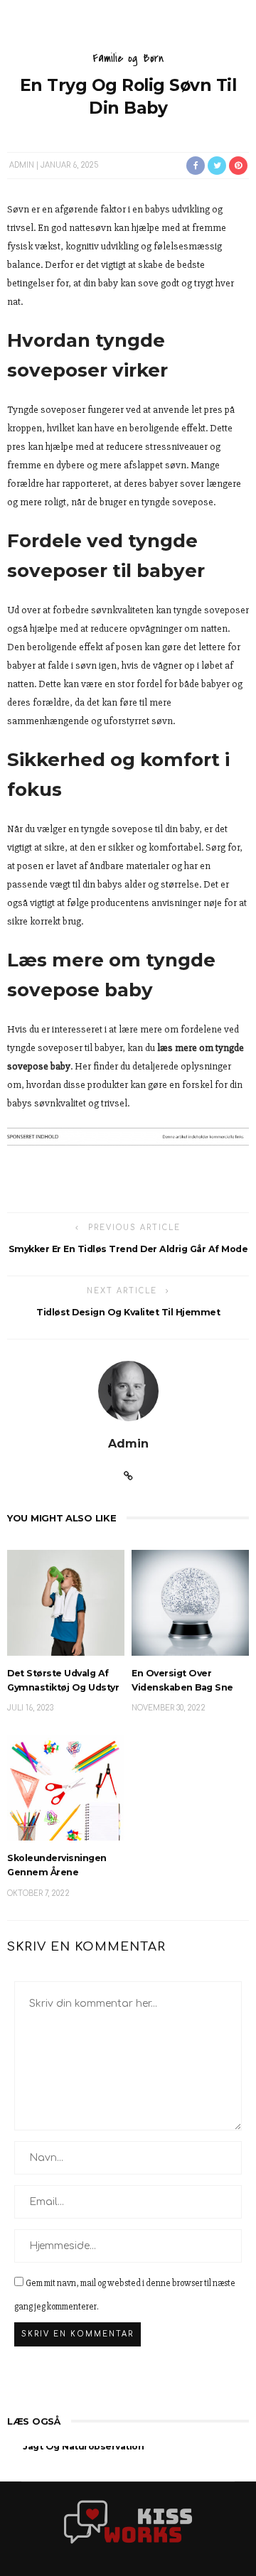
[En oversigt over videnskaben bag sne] (190, 1602)
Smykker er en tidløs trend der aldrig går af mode (128, 1249)
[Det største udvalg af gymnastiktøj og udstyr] (66, 1602)
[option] (128, 2458)
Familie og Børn (128, 58)
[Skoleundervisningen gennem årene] (66, 1787)
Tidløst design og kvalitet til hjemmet (128, 1312)
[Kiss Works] (128, 2521)
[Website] (128, 1477)
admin (22, 165)
